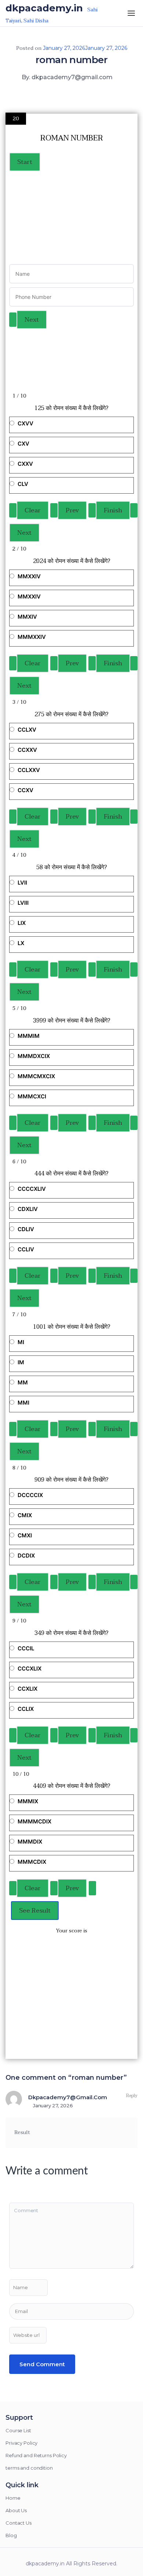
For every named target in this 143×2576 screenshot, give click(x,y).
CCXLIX (27, 1689)
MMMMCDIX (34, 1821)
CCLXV (27, 730)
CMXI (25, 1535)
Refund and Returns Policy (36, 2455)
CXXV (25, 464)
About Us (16, 2510)
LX (21, 943)
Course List (18, 2430)
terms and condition (29, 2468)
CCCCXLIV (32, 1189)
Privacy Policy (21, 2443)
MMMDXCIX (34, 1056)
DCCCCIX (30, 1495)
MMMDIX (30, 1842)
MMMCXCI (32, 1096)
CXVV (25, 423)
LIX (22, 923)
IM (21, 1362)
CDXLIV (28, 1209)
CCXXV (27, 750)
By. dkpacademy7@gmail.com (67, 77)
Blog (11, 2535)
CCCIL (26, 1648)
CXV (23, 444)
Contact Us (19, 2523)
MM (23, 1382)
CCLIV (26, 1249)
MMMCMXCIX (36, 1076)
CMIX (25, 1515)
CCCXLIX (30, 1668)
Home (13, 2498)
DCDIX (26, 1556)
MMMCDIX (32, 1862)
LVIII (23, 903)
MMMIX (28, 1801)
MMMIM (29, 1036)
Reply (131, 2096)
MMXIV (27, 617)
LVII (22, 883)
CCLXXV (29, 770)
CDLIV (26, 1229)
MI (21, 1342)
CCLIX (26, 1709)
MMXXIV (29, 576)
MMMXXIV (32, 637)
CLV (23, 484)
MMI (23, 1403)
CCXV (25, 790)
